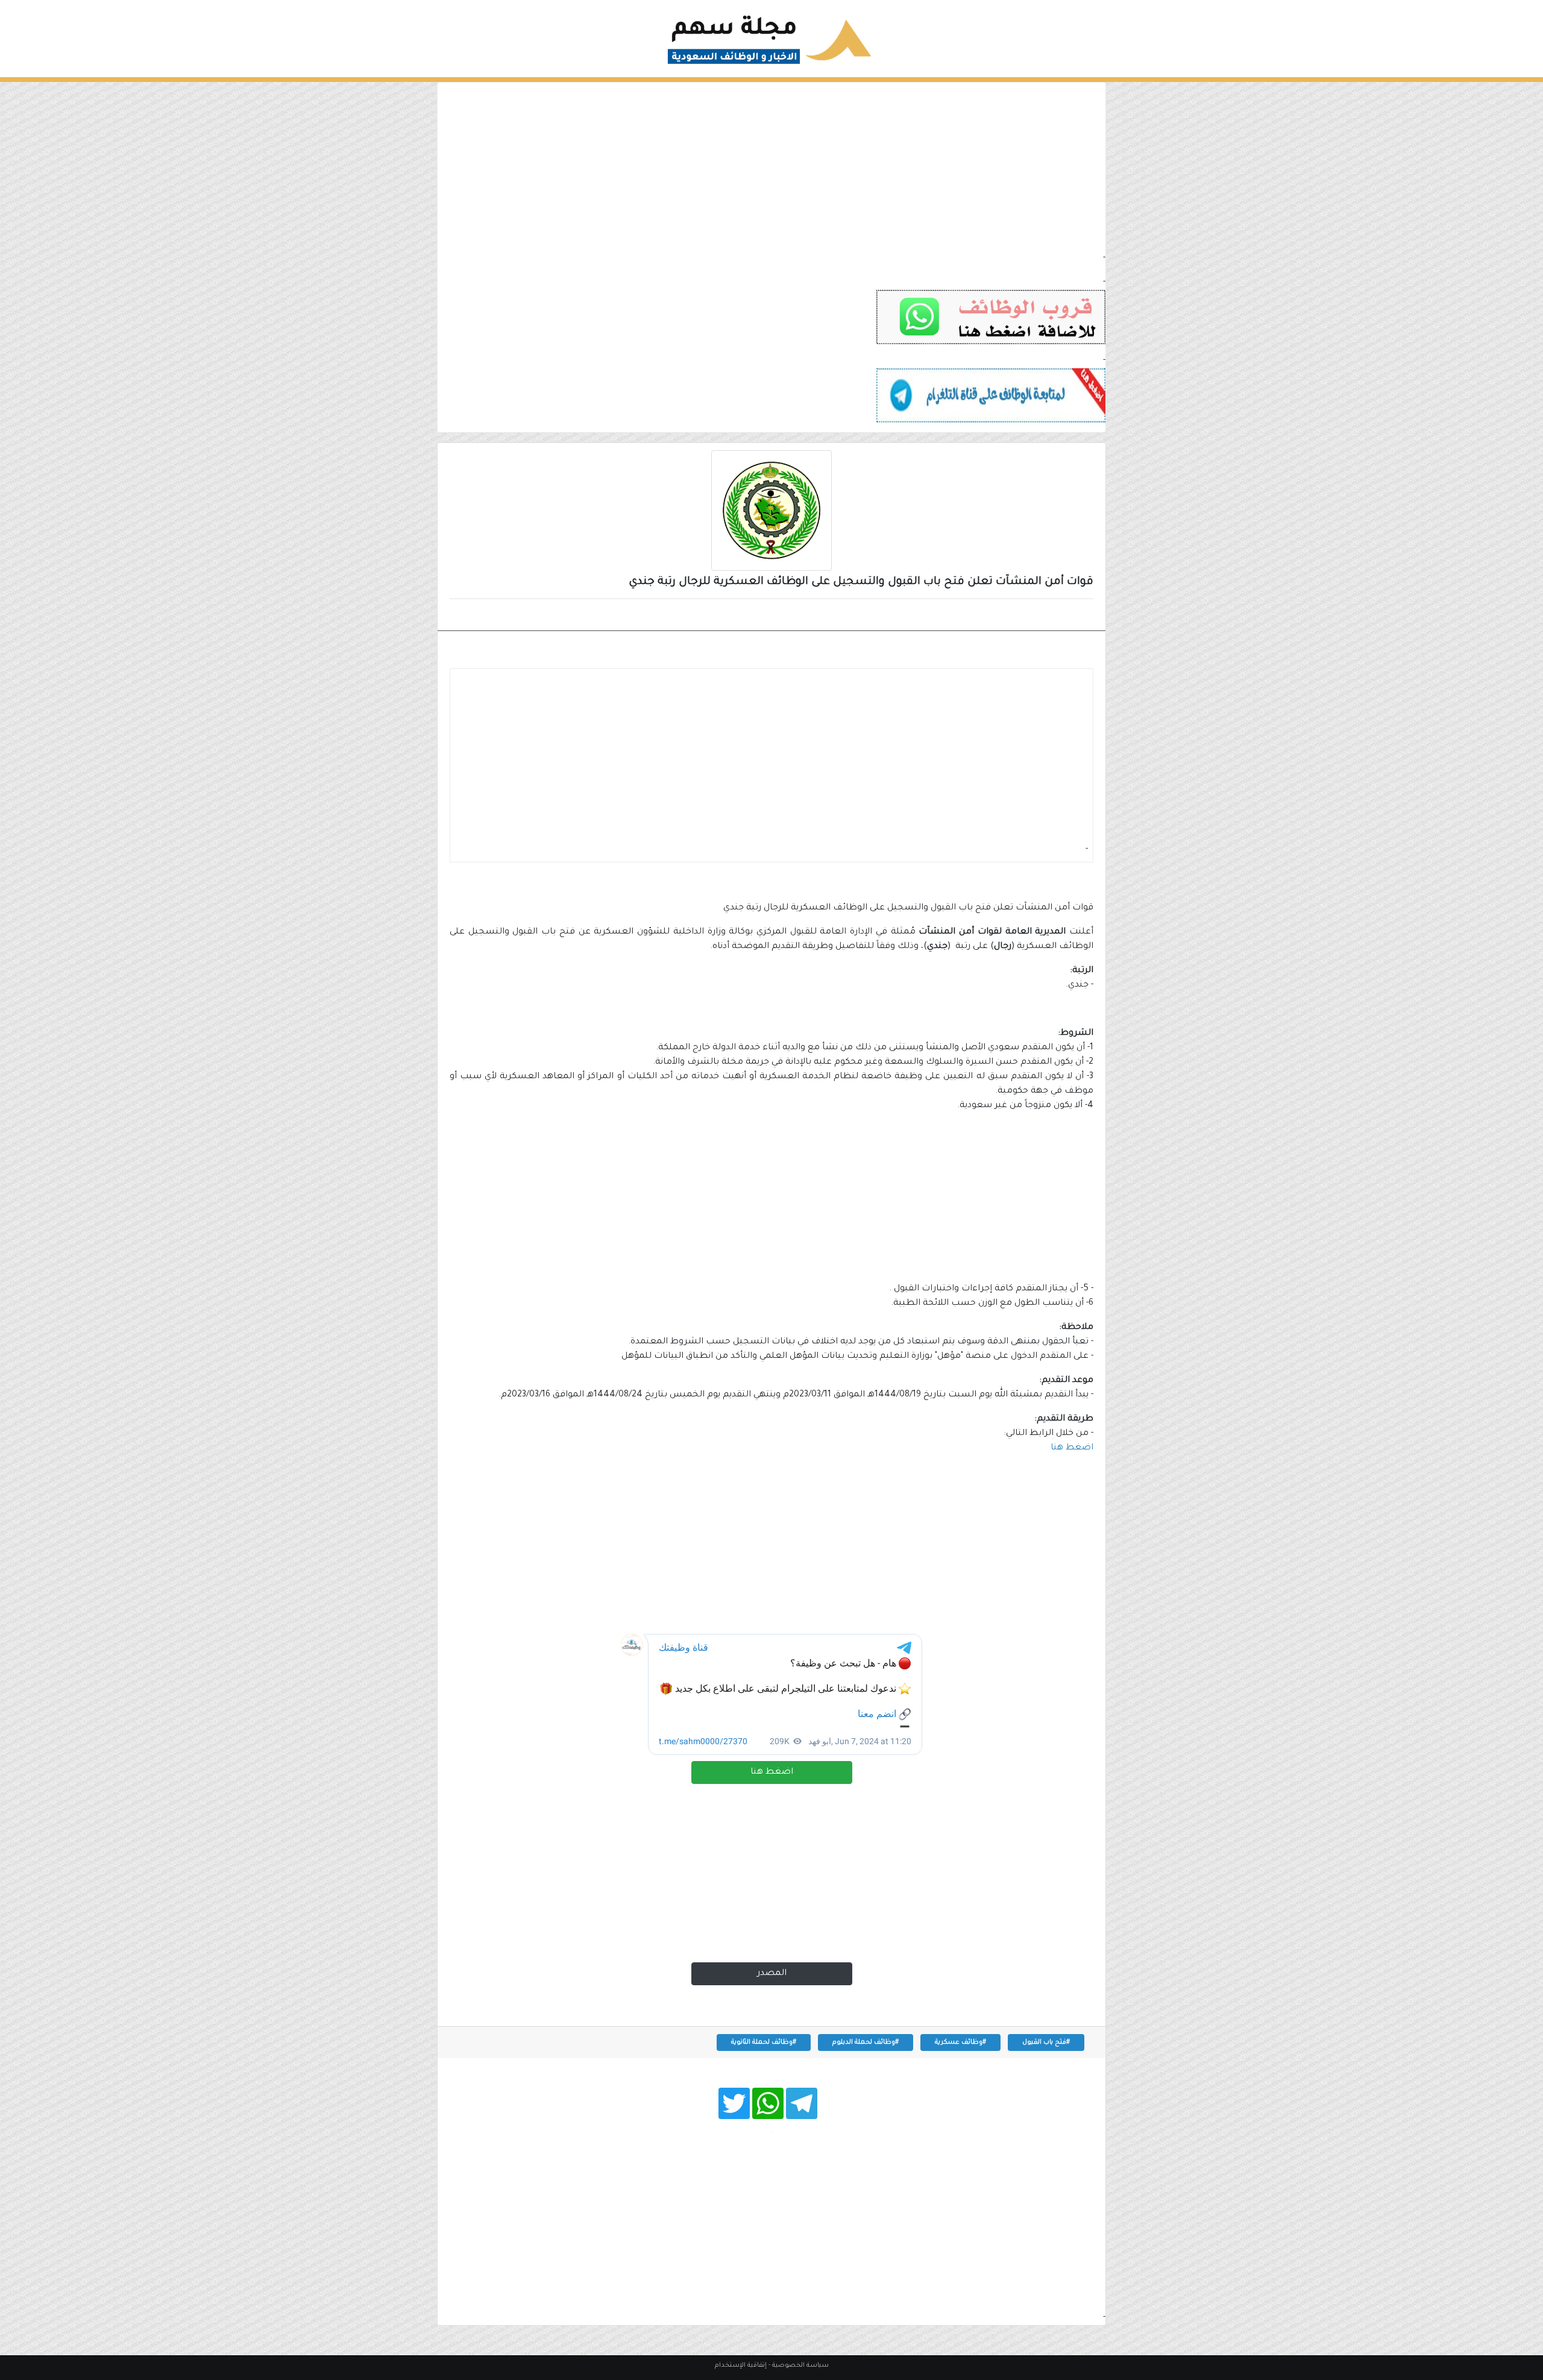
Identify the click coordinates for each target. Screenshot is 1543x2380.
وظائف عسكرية (1049, 616)
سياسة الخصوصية (800, 2366)
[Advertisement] (771, 167)
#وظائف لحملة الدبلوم (866, 2042)
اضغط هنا (772, 1772)
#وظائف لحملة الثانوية (764, 2042)
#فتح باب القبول (1046, 2042)
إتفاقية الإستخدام (741, 2366)
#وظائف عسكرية (960, 2042)
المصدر (772, 1974)
